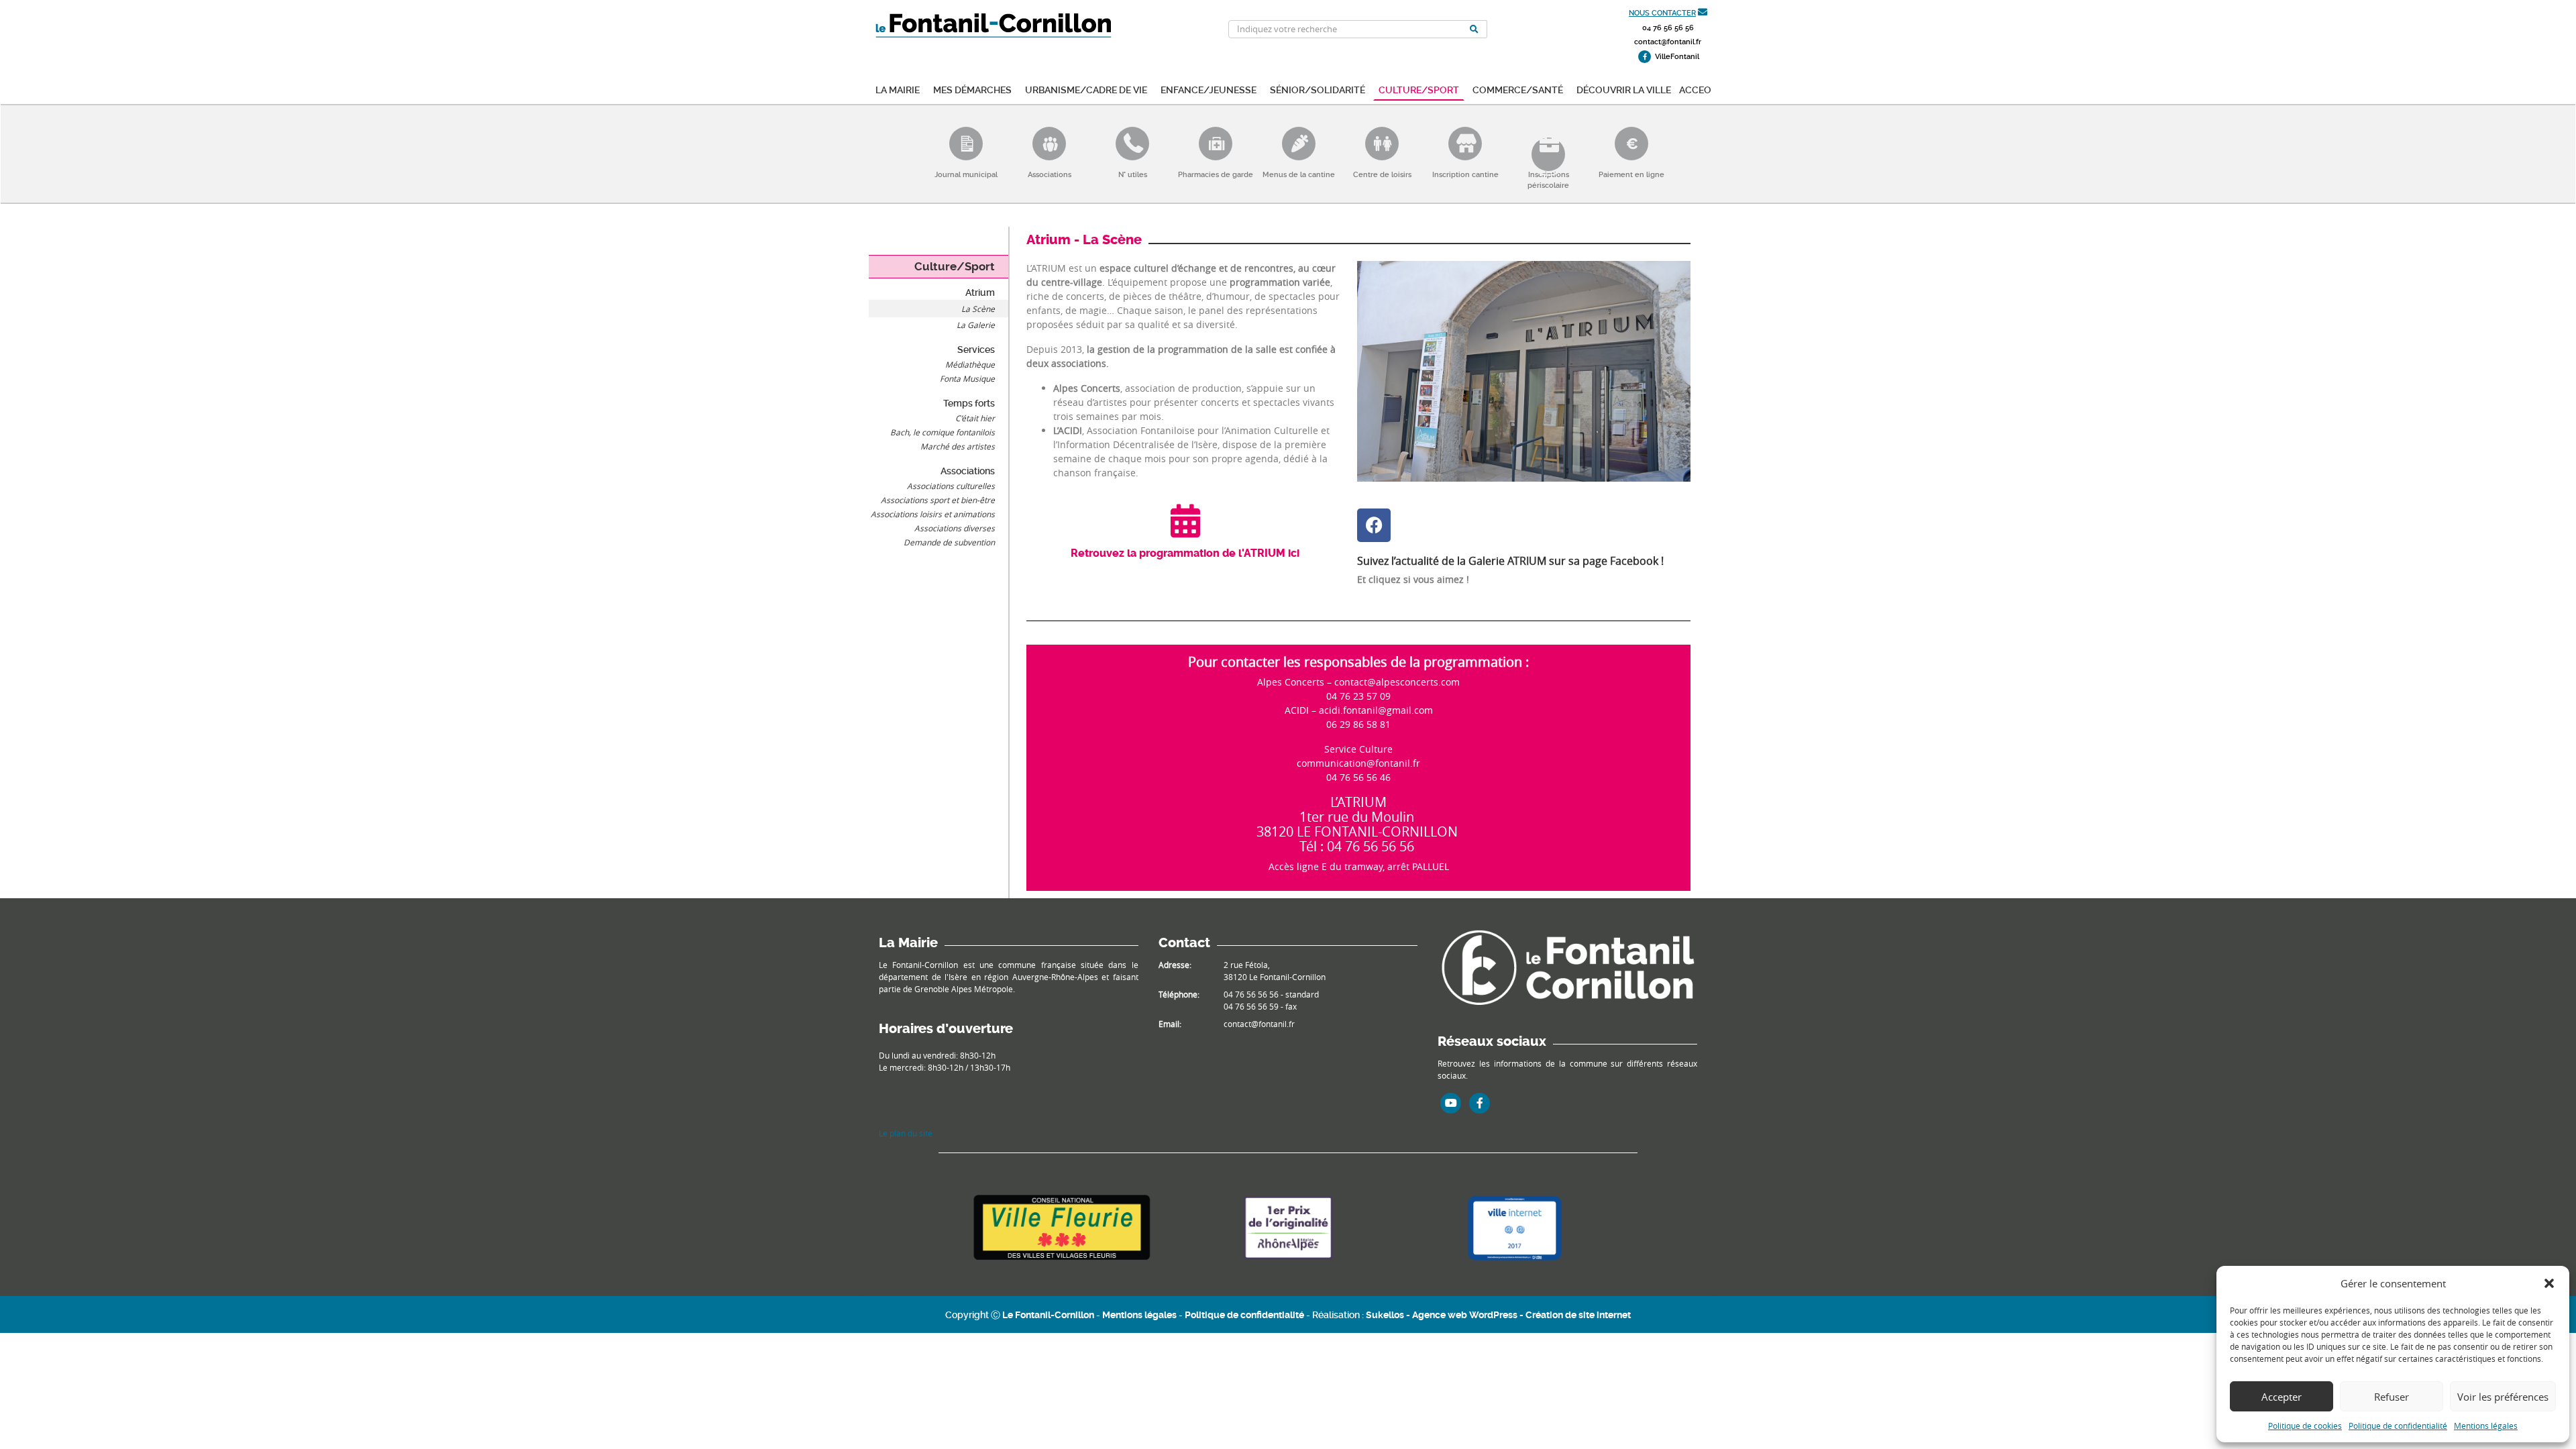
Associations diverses (955, 528)
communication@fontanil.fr (1358, 763)
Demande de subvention (949, 542)
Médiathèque (970, 364)
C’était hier (975, 418)
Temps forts (969, 403)
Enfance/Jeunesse (1209, 89)
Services (976, 350)
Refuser (2392, 1397)
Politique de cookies (2305, 1426)
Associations (968, 471)
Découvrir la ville (1624, 89)
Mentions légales (2486, 1426)
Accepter (2282, 1397)
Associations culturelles (951, 486)
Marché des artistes (958, 446)
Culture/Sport (1419, 89)
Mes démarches (972, 89)
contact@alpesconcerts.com (1397, 682)
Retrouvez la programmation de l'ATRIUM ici (1185, 553)
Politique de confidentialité (2398, 1426)
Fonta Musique (967, 378)
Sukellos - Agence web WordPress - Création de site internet (1498, 1315)
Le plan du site (906, 1133)
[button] (2549, 1283)
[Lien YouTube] (1451, 1103)
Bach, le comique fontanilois (943, 432)
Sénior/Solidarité (1318, 89)
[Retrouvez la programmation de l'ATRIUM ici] (1185, 521)
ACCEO (1695, 89)
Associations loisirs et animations (933, 514)
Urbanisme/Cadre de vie (1086, 89)
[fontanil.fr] (1567, 966)
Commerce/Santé (1518, 89)
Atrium (980, 292)
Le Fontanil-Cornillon (1048, 1315)
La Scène (978, 309)
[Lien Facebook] (1480, 1103)
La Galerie (976, 325)
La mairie (898, 89)
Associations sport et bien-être (938, 500)
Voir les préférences (2503, 1397)
